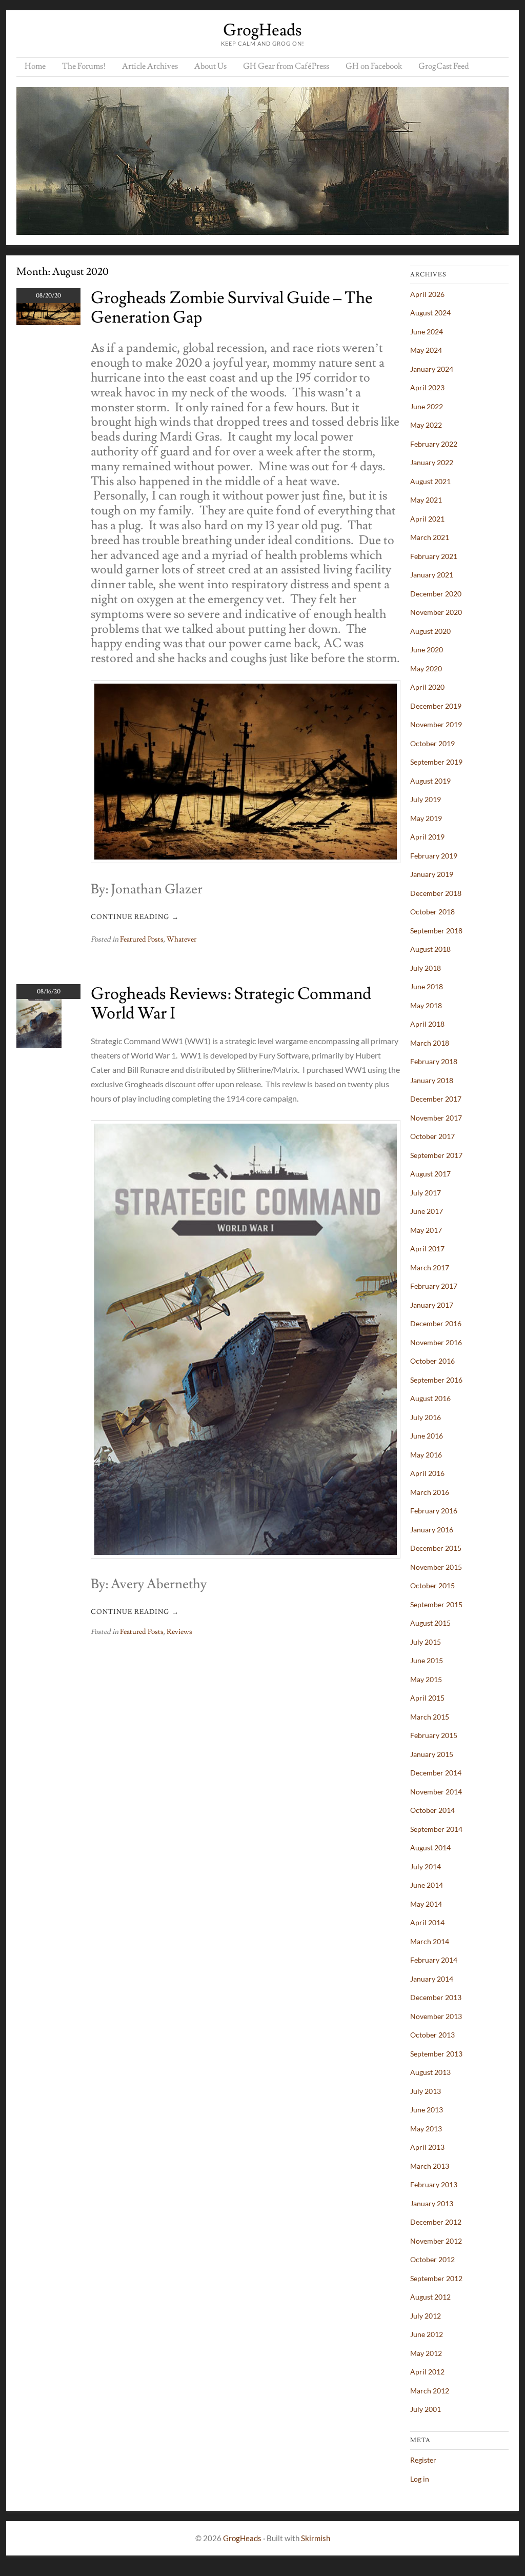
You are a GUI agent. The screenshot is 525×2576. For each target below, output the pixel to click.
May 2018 (426, 1005)
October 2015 (432, 1585)
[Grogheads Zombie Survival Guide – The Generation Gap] (48, 322)
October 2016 (432, 1361)
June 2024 (427, 332)
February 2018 (434, 1061)
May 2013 (426, 2129)
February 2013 (434, 2184)
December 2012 (436, 2222)
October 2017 (432, 1136)
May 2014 (426, 1904)
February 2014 (434, 1960)
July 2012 (426, 2316)
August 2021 (430, 481)
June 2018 (427, 986)
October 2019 (432, 743)
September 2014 (436, 1829)
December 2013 (436, 1997)
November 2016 (436, 1342)
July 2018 (426, 968)
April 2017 (427, 1249)
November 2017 (436, 1118)
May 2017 (426, 1230)
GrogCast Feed (444, 66)
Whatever (181, 940)
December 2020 (436, 594)
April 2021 (427, 519)
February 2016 (434, 1511)
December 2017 (436, 1099)
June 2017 (427, 1211)
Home (35, 66)
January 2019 (432, 874)
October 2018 (432, 912)
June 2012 (427, 2334)
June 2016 (427, 1436)
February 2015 (434, 1735)
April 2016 (427, 1473)
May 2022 (426, 425)
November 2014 (436, 1792)
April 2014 (427, 1922)
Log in (420, 2479)
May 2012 (426, 2353)
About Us (210, 66)
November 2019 (436, 724)
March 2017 (430, 1267)
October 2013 (432, 2035)
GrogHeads (262, 30)
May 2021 (426, 500)
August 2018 (430, 949)
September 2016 (436, 1380)
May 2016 (426, 1455)
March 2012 (430, 2391)
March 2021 (430, 537)
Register (423, 2460)
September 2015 (436, 1604)
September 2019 (436, 762)
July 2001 (426, 2409)
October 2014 (432, 1810)
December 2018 (436, 893)
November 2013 (436, 2016)
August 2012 (430, 2297)
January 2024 (432, 369)
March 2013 (430, 2166)
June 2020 (427, 650)
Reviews (179, 1632)
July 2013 (426, 2091)
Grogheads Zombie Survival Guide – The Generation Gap (232, 308)
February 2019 (434, 856)
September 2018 (436, 931)
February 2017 (434, 1286)
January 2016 (432, 1530)
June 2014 (427, 1885)
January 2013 (432, 2203)
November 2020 (436, 612)
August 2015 (430, 1623)
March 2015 (430, 1717)
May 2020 (426, 668)
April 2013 (427, 2147)
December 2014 (436, 1773)
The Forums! (84, 66)
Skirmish (316, 2538)
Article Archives (150, 66)
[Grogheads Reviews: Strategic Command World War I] (39, 1045)
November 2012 (436, 2241)
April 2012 (427, 2372)
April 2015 (427, 1698)
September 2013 (436, 2054)
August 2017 (430, 1174)
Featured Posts (142, 940)
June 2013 (427, 2110)
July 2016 (426, 1417)
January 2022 (432, 462)
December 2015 (436, 1548)
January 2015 (432, 1754)
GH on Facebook (374, 66)
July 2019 (426, 799)
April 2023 (427, 387)
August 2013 (430, 2072)
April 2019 (427, 837)
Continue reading (135, 917)
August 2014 (430, 1848)
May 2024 (426, 350)
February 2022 (434, 444)
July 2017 (426, 1193)
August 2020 (430, 631)
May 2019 (426, 818)
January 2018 (432, 1080)
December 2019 (436, 706)
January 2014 (432, 1979)
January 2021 (432, 575)
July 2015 (426, 1642)
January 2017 (432, 1305)
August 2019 (430, 781)
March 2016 (430, 1492)
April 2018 (427, 1024)
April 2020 (427, 687)
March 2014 (430, 1941)
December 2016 (436, 1323)
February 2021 (434, 556)
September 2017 (436, 1155)
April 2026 (427, 294)
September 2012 (436, 2278)
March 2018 (430, 1043)
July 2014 (426, 1866)
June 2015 (427, 1660)
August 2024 (430, 313)
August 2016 (430, 1398)
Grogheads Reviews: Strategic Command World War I (231, 1004)
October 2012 (432, 2259)
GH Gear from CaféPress (286, 66)
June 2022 (427, 406)
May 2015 (426, 1679)
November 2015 (436, 1567)
